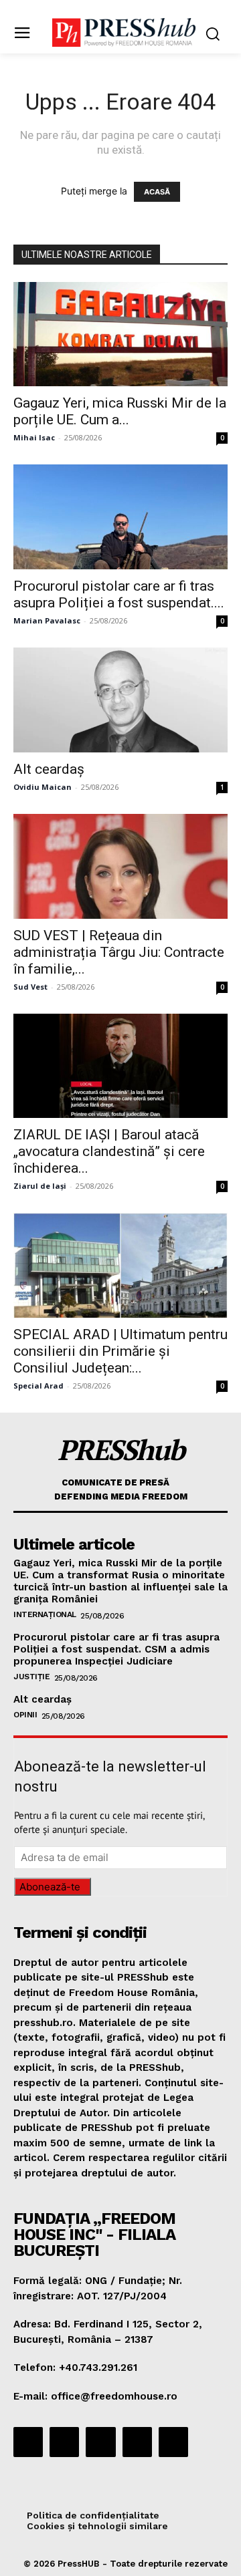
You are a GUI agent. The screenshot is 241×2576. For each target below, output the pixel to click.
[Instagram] (64, 2442)
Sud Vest (30, 987)
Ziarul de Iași (40, 1186)
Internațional (45, 1614)
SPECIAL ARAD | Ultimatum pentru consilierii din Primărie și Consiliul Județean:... (120, 1351)
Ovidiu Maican (43, 787)
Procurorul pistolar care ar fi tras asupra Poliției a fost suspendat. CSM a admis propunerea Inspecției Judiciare (116, 1649)
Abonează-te (50, 1887)
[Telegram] (100, 2442)
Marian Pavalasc (47, 620)
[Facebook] (28, 2442)
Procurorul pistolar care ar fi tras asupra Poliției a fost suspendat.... (119, 594)
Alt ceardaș (49, 769)
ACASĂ (157, 192)
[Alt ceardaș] (120, 700)
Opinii (25, 1715)
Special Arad (38, 1386)
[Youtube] (173, 2442)
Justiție (31, 1677)
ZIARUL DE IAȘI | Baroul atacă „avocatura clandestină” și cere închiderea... (109, 1151)
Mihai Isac (34, 437)
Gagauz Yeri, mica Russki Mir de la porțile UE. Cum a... (120, 411)
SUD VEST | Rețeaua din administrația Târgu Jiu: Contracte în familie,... (119, 952)
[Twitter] (137, 2442)
